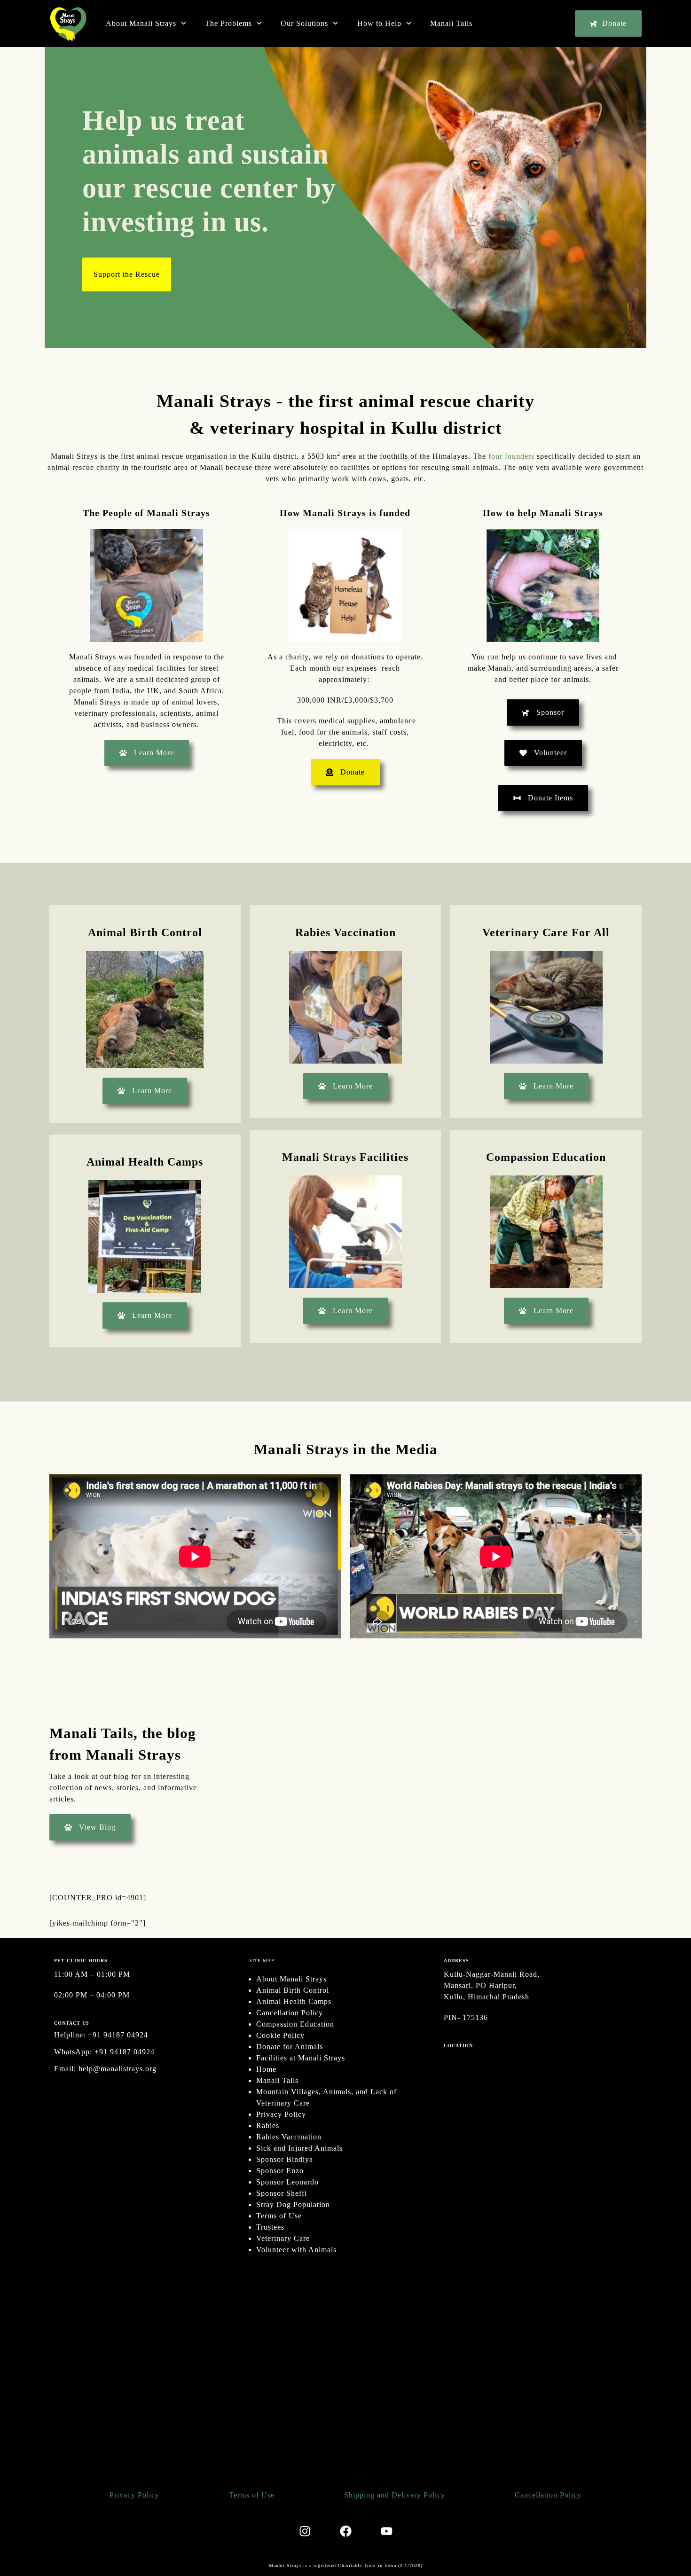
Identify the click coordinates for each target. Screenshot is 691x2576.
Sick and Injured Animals (299, 2148)
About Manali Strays (141, 23)
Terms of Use (279, 2216)
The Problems (228, 23)
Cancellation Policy (290, 2013)
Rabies (268, 2126)
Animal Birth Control (293, 1990)
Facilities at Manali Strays (301, 2058)
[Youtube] (386, 2531)
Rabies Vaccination (289, 2137)
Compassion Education (295, 2024)
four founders (511, 456)
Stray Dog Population (293, 2204)
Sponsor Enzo (280, 2171)
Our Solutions (304, 23)
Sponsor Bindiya (285, 2159)
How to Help (379, 23)
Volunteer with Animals (296, 2250)
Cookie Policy (280, 2035)
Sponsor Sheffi (282, 2193)
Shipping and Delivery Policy (395, 2495)
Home (266, 2069)
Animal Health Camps (294, 2001)
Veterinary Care (283, 2238)
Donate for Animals (290, 2047)
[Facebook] (345, 2531)
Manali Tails (451, 23)
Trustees (270, 2227)
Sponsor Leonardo (287, 2182)
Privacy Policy (281, 2114)
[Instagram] (305, 2531)
